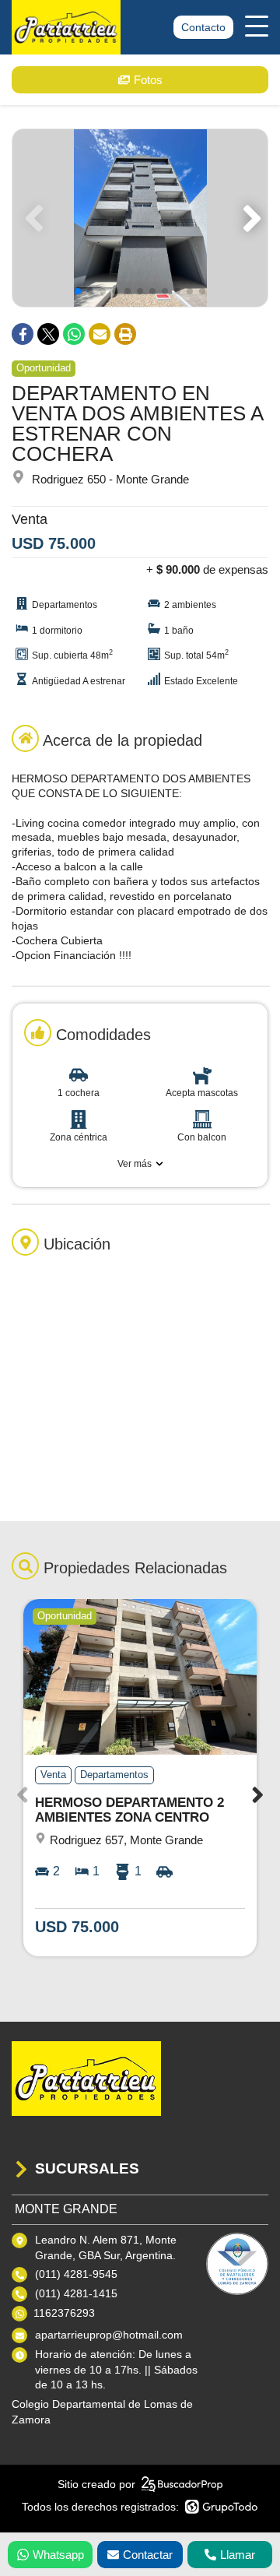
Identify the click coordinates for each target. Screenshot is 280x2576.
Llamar (238, 2555)
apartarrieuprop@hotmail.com (109, 2335)
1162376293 (64, 2313)
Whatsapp (58, 2555)
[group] (140, 218)
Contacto (203, 27)
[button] (249, 218)
